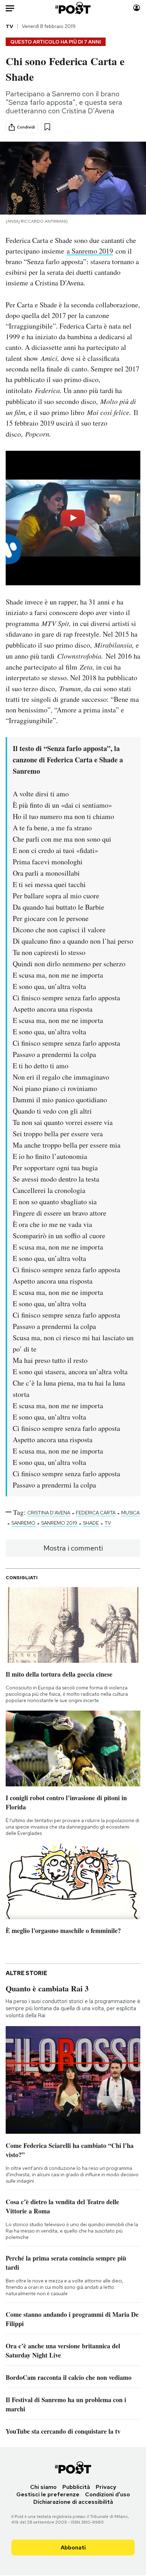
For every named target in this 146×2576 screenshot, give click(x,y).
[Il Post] (73, 8)
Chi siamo (43, 2487)
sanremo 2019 (59, 1523)
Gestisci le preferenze (48, 2494)
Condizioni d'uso (108, 2494)
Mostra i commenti (73, 1548)
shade (91, 1523)
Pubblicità (76, 2487)
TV (9, 26)
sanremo (23, 1523)
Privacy (106, 2487)
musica (130, 1513)
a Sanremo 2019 (90, 251)
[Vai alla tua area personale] (137, 8)
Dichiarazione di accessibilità (73, 2502)
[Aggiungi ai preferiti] (47, 127)
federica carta (96, 1513)
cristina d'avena (49, 1513)
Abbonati (73, 2547)
